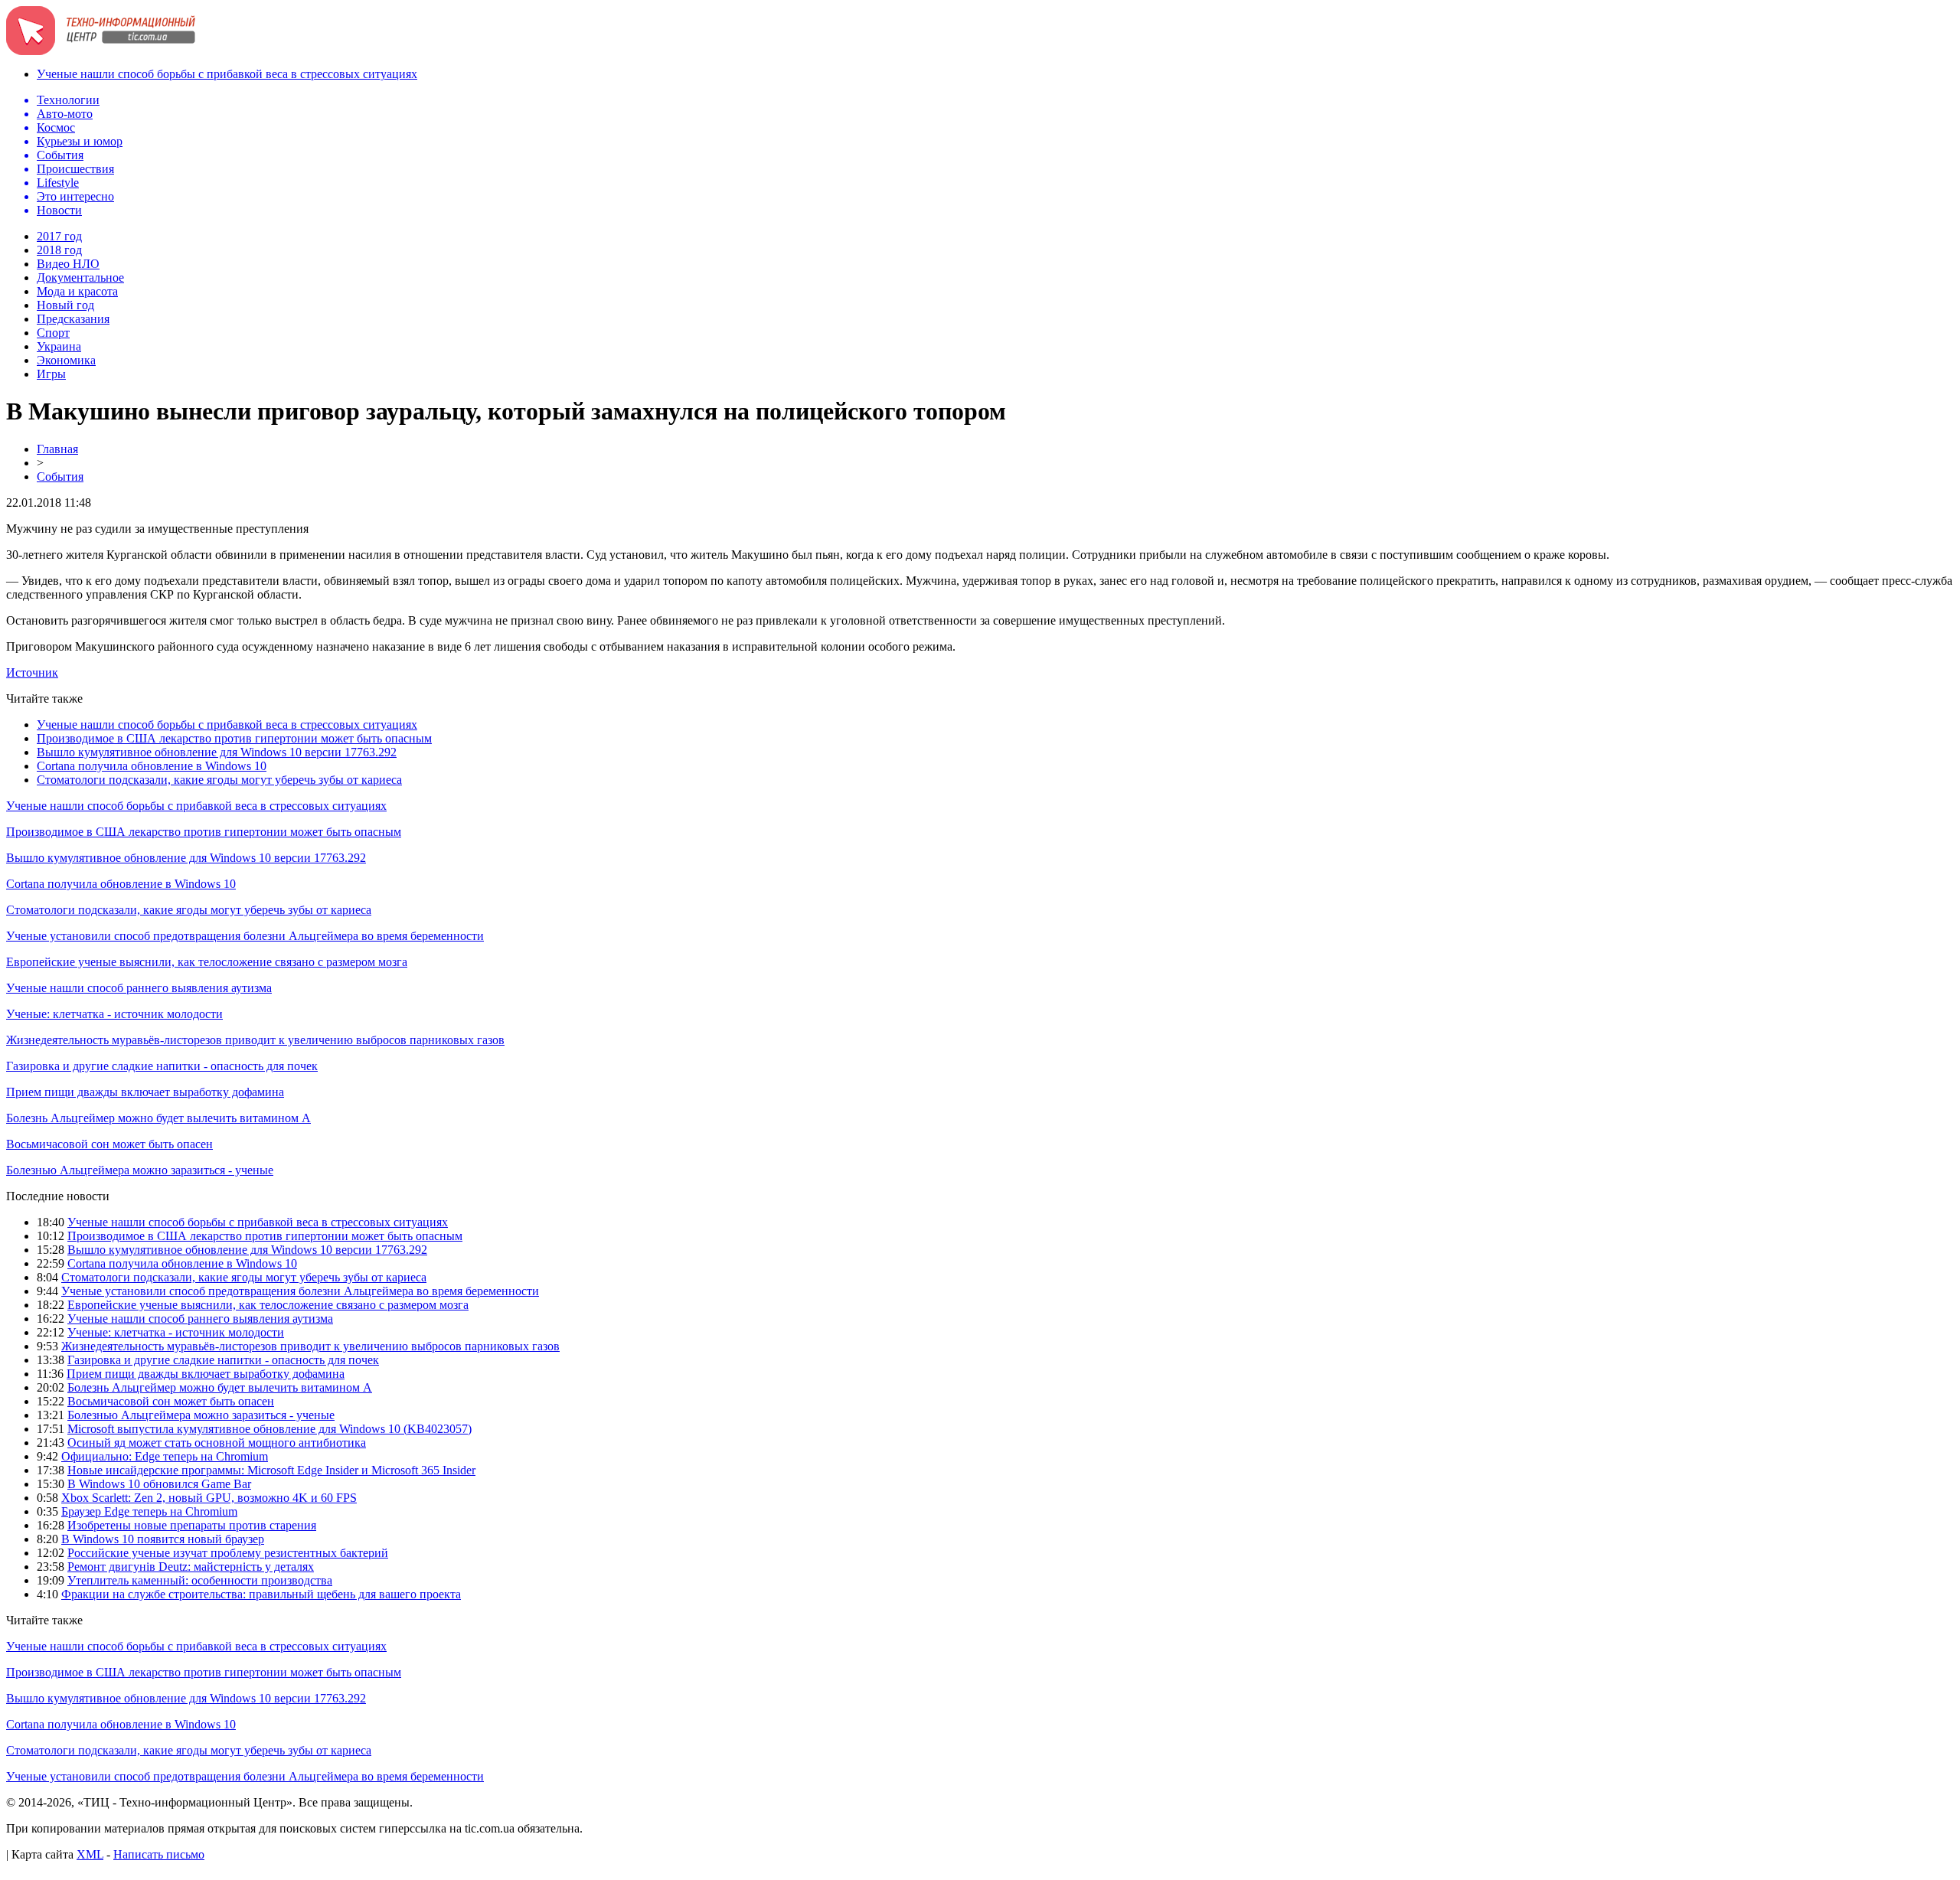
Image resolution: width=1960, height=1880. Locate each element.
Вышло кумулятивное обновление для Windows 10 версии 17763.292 (217, 752)
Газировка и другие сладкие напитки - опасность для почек (162, 1066)
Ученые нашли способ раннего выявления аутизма (139, 988)
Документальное (80, 277)
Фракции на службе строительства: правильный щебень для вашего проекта (261, 1594)
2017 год (59, 236)
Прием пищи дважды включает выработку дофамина (145, 1092)
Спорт (53, 333)
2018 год (59, 250)
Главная (57, 449)
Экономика (66, 360)
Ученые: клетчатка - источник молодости (114, 1014)
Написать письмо (159, 1854)
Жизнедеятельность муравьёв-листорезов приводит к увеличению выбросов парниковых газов (255, 1040)
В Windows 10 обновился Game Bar (159, 1484)
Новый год (65, 305)
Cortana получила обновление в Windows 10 (152, 766)
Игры (51, 374)
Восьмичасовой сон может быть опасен (109, 1144)
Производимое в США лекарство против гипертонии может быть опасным (234, 738)
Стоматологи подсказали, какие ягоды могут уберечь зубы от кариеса (219, 780)
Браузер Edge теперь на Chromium (149, 1511)
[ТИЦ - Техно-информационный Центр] (101, 51)
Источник (32, 672)
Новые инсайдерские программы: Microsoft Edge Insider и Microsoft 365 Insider (271, 1470)
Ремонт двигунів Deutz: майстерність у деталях (191, 1567)
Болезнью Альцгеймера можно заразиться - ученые (140, 1170)
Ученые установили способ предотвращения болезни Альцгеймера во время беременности (245, 936)
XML (90, 1854)
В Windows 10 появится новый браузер (163, 1539)
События (60, 477)
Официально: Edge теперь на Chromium (165, 1456)
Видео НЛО (68, 264)
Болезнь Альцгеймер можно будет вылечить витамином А (158, 1118)
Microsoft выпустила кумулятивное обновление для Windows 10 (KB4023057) (269, 1429)
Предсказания (73, 319)
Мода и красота (77, 291)
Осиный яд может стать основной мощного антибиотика (217, 1443)
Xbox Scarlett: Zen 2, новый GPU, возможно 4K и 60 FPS (209, 1498)
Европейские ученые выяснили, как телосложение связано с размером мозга (207, 962)
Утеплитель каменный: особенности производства (200, 1580)
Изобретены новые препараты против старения (192, 1525)
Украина (59, 346)
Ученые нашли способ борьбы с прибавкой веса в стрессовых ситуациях (227, 74)
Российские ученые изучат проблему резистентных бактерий (228, 1553)
